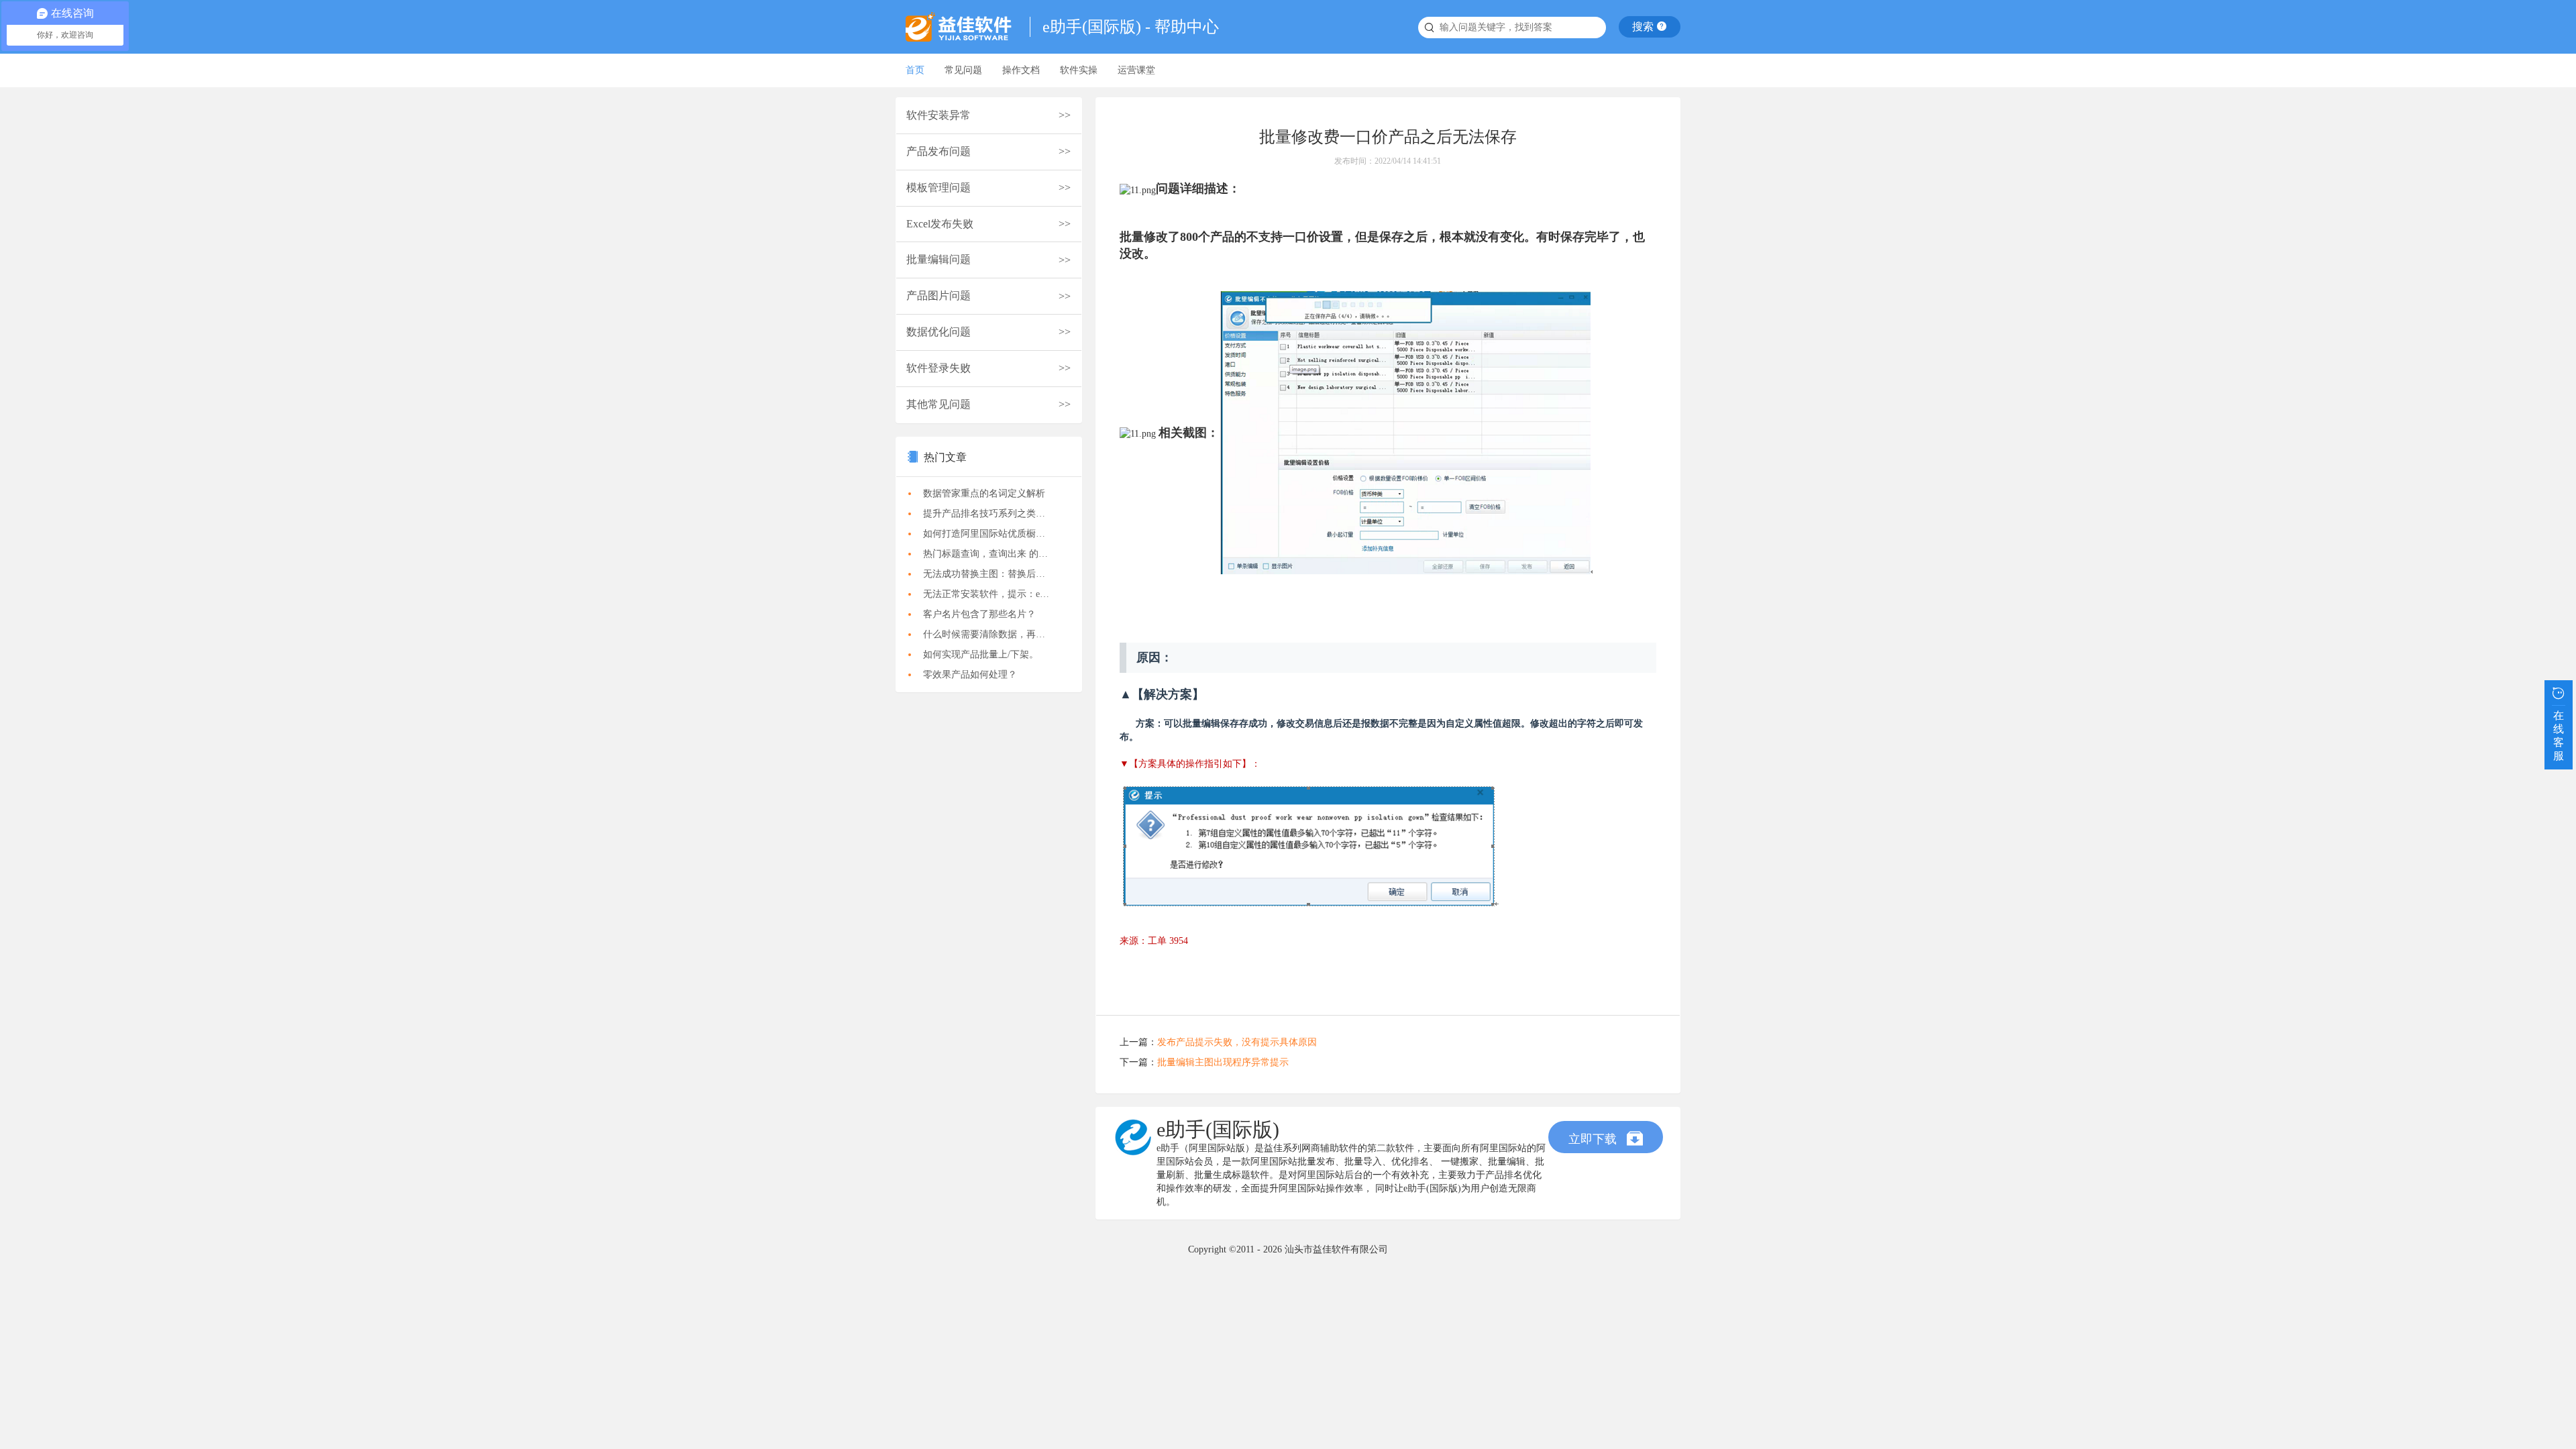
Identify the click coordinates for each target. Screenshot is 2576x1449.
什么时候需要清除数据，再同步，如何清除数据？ (992, 634)
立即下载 (1594, 1139)
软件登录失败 (938, 368)
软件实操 (1079, 70)
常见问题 (963, 70)
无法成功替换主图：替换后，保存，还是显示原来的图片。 (992, 574)
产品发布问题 (938, 151)
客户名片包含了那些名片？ (979, 614)
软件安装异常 (938, 115)
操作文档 (1021, 70)
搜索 (1644, 26)
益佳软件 (963, 27)
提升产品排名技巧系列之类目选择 (992, 514)
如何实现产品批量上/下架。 (981, 654)
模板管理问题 (938, 187)
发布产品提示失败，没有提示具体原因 (1237, 1042)
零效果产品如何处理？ (970, 675)
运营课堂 (1136, 70)
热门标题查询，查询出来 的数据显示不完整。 (992, 554)
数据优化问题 (938, 332)
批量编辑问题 (938, 259)
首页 (915, 70)
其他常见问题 (938, 404)
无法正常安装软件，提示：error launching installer (992, 594)
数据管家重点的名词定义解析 (984, 493)
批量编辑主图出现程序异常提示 (1223, 1062)
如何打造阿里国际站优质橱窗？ (989, 534)
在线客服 (2559, 736)
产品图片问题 (938, 296)
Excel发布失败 (940, 224)
